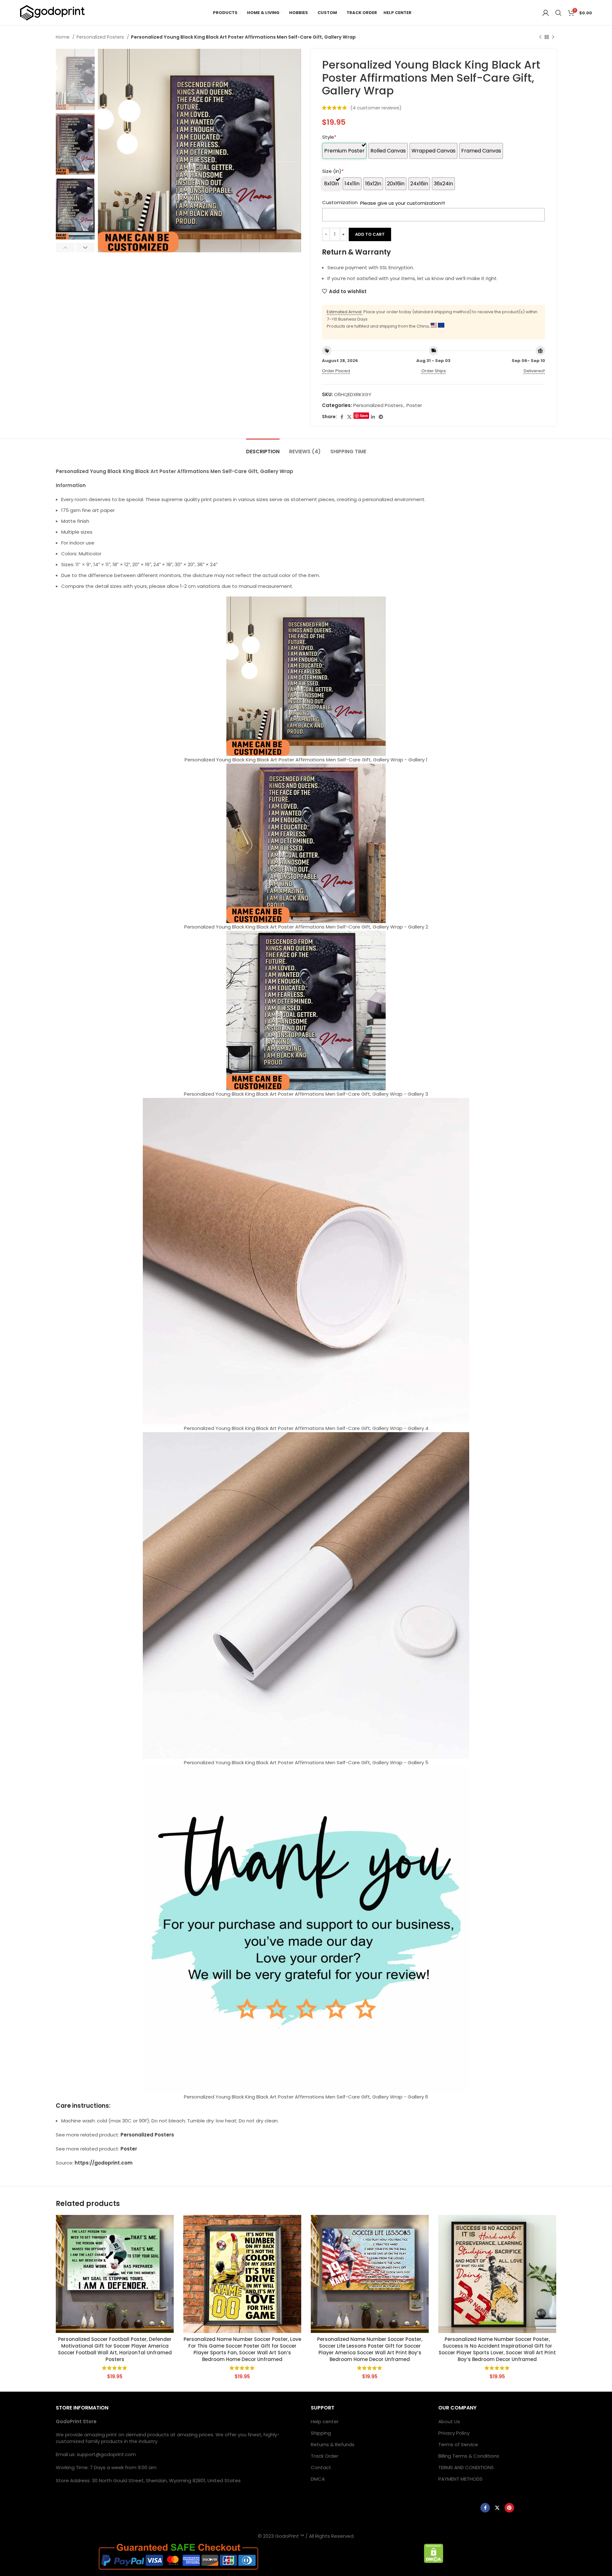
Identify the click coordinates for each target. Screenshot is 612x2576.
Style (329, 137)
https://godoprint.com (104, 2163)
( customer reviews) (376, 108)
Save (364, 415)
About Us (449, 2421)
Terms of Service (458, 2444)
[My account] (546, 13)
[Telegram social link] (381, 417)
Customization (340, 202)
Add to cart (370, 234)
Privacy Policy (454, 2433)
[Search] (558, 13)
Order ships (434, 371)
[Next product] (553, 37)
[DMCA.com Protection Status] (434, 2553)
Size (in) (333, 171)
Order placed (336, 371)
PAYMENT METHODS (460, 2479)
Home (63, 37)
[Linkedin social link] (373, 417)
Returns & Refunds (333, 2444)
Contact (321, 2467)
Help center (325, 2421)
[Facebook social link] (342, 417)
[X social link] (349, 417)
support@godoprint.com (106, 2454)
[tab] (263, 448)
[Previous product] (540, 37)
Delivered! (534, 371)
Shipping (321, 2433)
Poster (414, 405)
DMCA (318, 2479)
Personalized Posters (101, 37)
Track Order (324, 2456)
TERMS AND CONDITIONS (466, 2467)
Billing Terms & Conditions (469, 2456)
